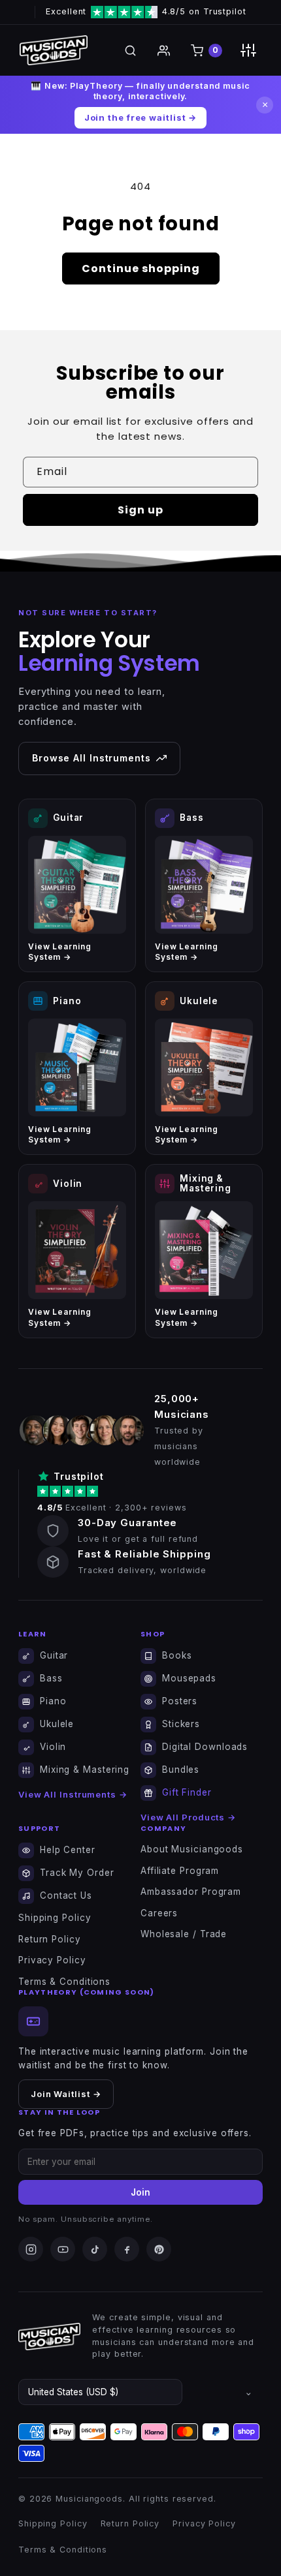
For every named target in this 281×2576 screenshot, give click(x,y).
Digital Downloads (205, 1747)
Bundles (181, 1770)
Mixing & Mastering (85, 1770)
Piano (53, 1701)
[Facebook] (127, 2249)
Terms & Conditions (64, 1982)
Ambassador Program (191, 1892)
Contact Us (66, 1895)
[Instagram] (31, 2249)
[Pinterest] (159, 2249)
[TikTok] (95, 2249)
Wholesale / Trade (184, 1934)
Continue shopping (141, 268)
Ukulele (57, 1724)
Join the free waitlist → (141, 117)
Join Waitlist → (66, 2094)
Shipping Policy (55, 1918)
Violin (53, 1747)
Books (177, 1655)
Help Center (68, 1850)
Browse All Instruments (91, 758)
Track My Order (77, 1873)
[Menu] (248, 50)
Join (140, 2192)
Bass (51, 1678)
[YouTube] (63, 2249)
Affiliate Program (180, 1871)
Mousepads (189, 1678)
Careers (159, 1913)
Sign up (140, 510)
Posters (180, 1701)
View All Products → (188, 1817)
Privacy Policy (52, 1960)
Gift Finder (187, 1792)
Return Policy (50, 1939)
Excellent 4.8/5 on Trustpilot (146, 11)
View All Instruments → (73, 1794)
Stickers (181, 1724)
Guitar (54, 1655)
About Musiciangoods (192, 1849)
